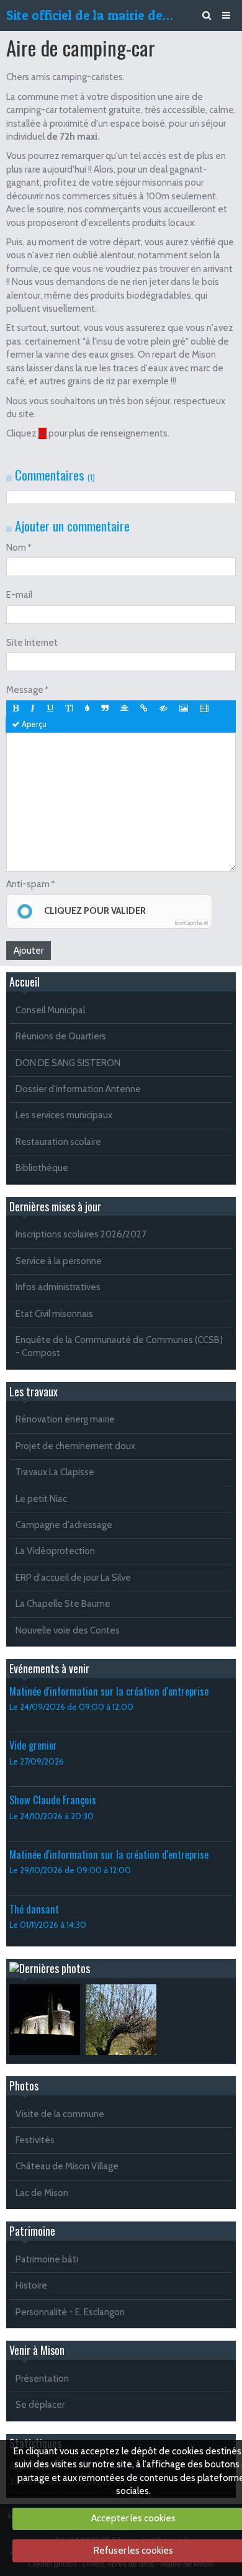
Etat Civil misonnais (54, 1314)
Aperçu (33, 724)
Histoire (31, 2285)
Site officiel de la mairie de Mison (91, 15)
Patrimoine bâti (47, 2259)
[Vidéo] (204, 708)
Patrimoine (32, 2231)
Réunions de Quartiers (61, 1036)
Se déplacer (40, 2405)
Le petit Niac (41, 1499)
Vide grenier (33, 1745)
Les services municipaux (64, 1115)
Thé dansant (34, 1909)
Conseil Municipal (50, 1010)
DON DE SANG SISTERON (68, 1063)
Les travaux (34, 1391)
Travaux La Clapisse (55, 1472)
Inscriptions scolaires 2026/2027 (81, 1234)
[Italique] (33, 708)
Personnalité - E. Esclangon (70, 2312)
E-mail (19, 595)
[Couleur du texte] (87, 708)
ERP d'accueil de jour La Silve (73, 1578)
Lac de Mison (42, 2193)
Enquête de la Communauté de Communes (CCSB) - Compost (119, 1346)
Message (25, 690)
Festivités (35, 2140)
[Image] (184, 708)
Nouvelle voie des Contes (68, 1630)
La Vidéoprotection (55, 1551)
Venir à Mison (37, 2350)
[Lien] (144, 708)
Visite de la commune (60, 2114)
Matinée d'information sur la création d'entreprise (109, 1691)
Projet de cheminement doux (75, 1446)
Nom (16, 548)
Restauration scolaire (58, 1142)
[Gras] (16, 708)
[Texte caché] (164, 708)
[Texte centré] (124, 708)
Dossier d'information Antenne (78, 1089)
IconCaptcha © (191, 923)
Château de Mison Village (67, 2166)
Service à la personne (59, 1261)
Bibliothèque (42, 1168)
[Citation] (105, 708)
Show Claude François (53, 1800)
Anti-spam (28, 884)
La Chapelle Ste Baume (63, 1604)
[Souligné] (50, 708)
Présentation (42, 2379)
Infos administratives (58, 1287)
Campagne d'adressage (64, 1525)
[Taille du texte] (69, 708)
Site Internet (32, 643)
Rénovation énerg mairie (65, 1419)
